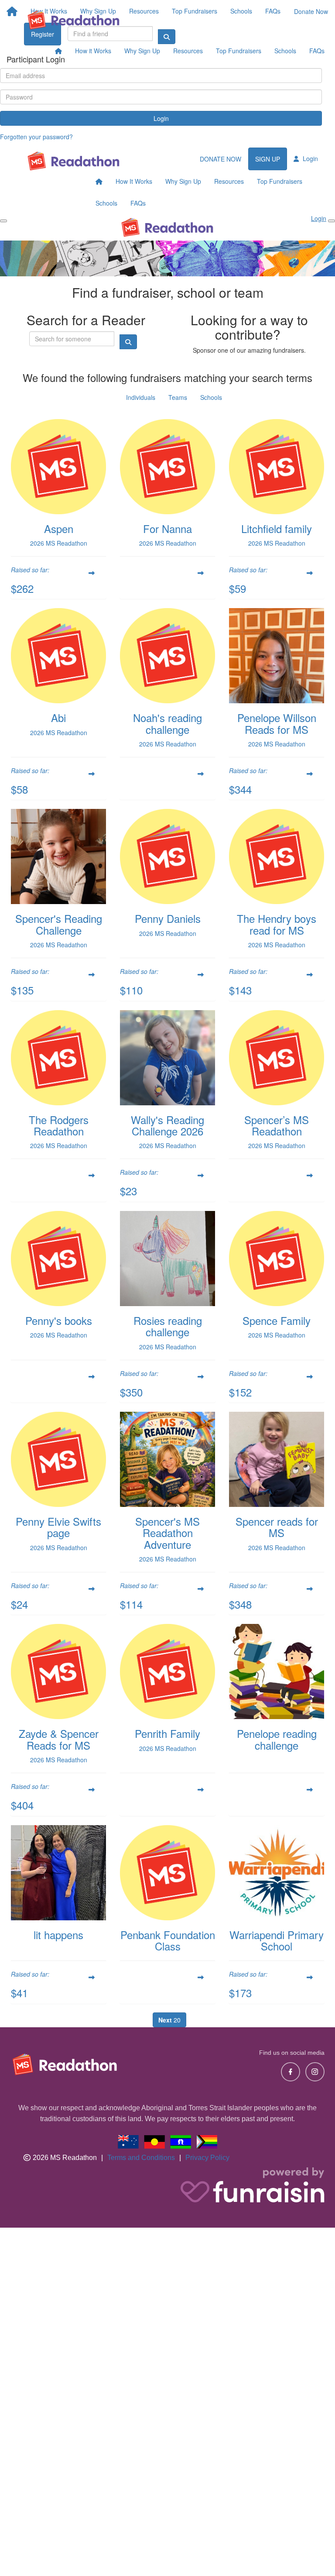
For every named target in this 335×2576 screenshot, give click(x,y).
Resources (188, 51)
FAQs (317, 51)
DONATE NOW (220, 159)
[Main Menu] (3, 221)
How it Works (93, 51)
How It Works (134, 181)
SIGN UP (268, 159)
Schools (285, 51)
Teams (178, 397)
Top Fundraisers (239, 51)
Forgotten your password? (36, 137)
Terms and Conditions (141, 2158)
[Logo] (74, 20)
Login (161, 118)
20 (169, 2020)
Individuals (141, 397)
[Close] (332, 221)
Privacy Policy (207, 2158)
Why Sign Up (142, 51)
